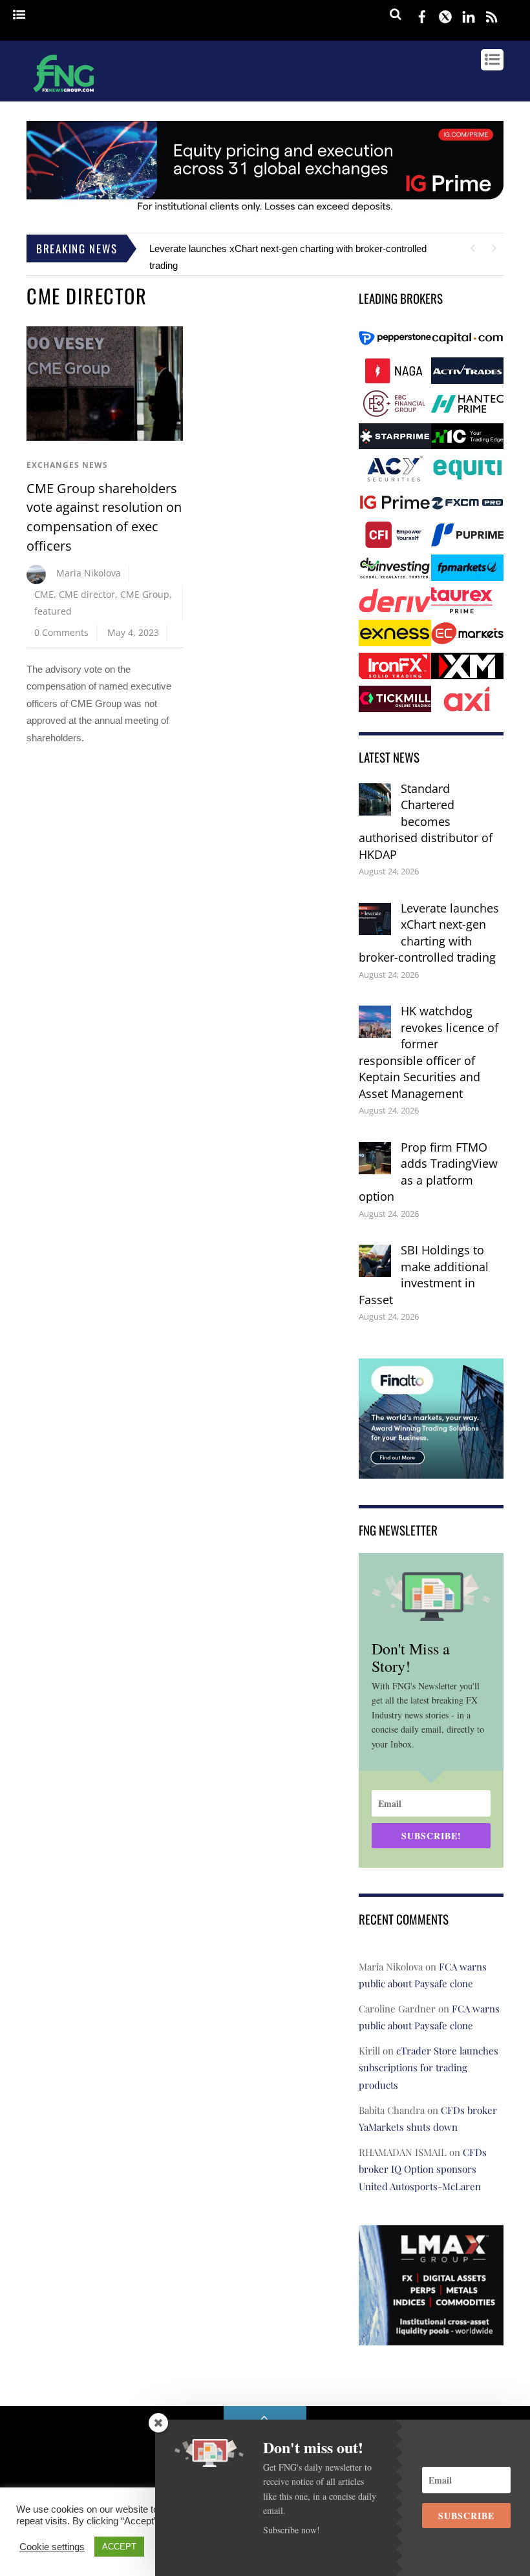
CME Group (145, 594)
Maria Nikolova (89, 573)
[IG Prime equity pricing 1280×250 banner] (265, 210)
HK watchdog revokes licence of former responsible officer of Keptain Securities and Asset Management (429, 1052)
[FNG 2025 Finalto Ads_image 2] (431, 1470)
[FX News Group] (64, 94)
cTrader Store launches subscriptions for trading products (429, 2068)
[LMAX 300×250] (431, 2336)
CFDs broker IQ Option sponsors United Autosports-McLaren (423, 2169)
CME (44, 594)
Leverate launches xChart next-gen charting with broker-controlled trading (429, 933)
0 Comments (61, 632)
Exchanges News (67, 465)
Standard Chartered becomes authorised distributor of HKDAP (426, 821)
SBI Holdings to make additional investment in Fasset (424, 1275)
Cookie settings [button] (52, 2547)
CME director (87, 594)
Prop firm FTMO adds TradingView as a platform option (428, 1172)
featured (53, 611)
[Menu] (19, 15)
